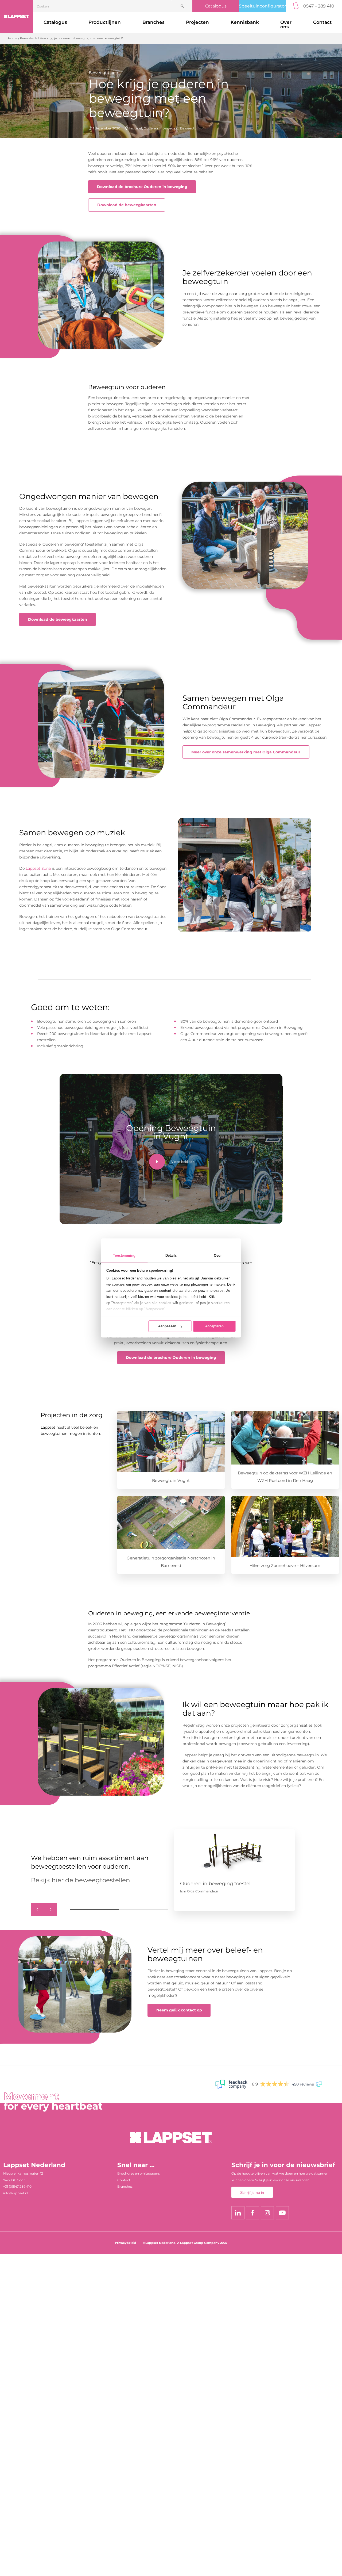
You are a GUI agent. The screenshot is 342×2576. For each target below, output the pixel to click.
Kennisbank (245, 22)
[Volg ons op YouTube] (282, 2213)
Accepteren (214, 1326)
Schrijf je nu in (252, 2192)
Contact (124, 2180)
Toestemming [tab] (124, 1256)
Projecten (197, 22)
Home (13, 38)
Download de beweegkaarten (127, 205)
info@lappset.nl (16, 2193)
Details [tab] (171, 1256)
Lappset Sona (38, 868)
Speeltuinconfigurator (263, 6)
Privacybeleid (126, 2243)
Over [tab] (218, 1256)
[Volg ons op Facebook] (253, 2213)
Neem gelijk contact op (179, 2010)
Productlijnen (105, 22)
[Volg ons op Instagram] (267, 2213)
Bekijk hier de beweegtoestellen (81, 1880)
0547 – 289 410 (319, 6)
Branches (153, 22)
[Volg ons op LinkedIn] (238, 2213)
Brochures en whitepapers (139, 2173)
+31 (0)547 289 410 (17, 2186)
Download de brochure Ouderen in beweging (142, 187)
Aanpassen (167, 1326)
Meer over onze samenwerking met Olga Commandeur (246, 752)
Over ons (286, 24)
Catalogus (216, 6)
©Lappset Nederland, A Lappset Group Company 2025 (185, 2243)
